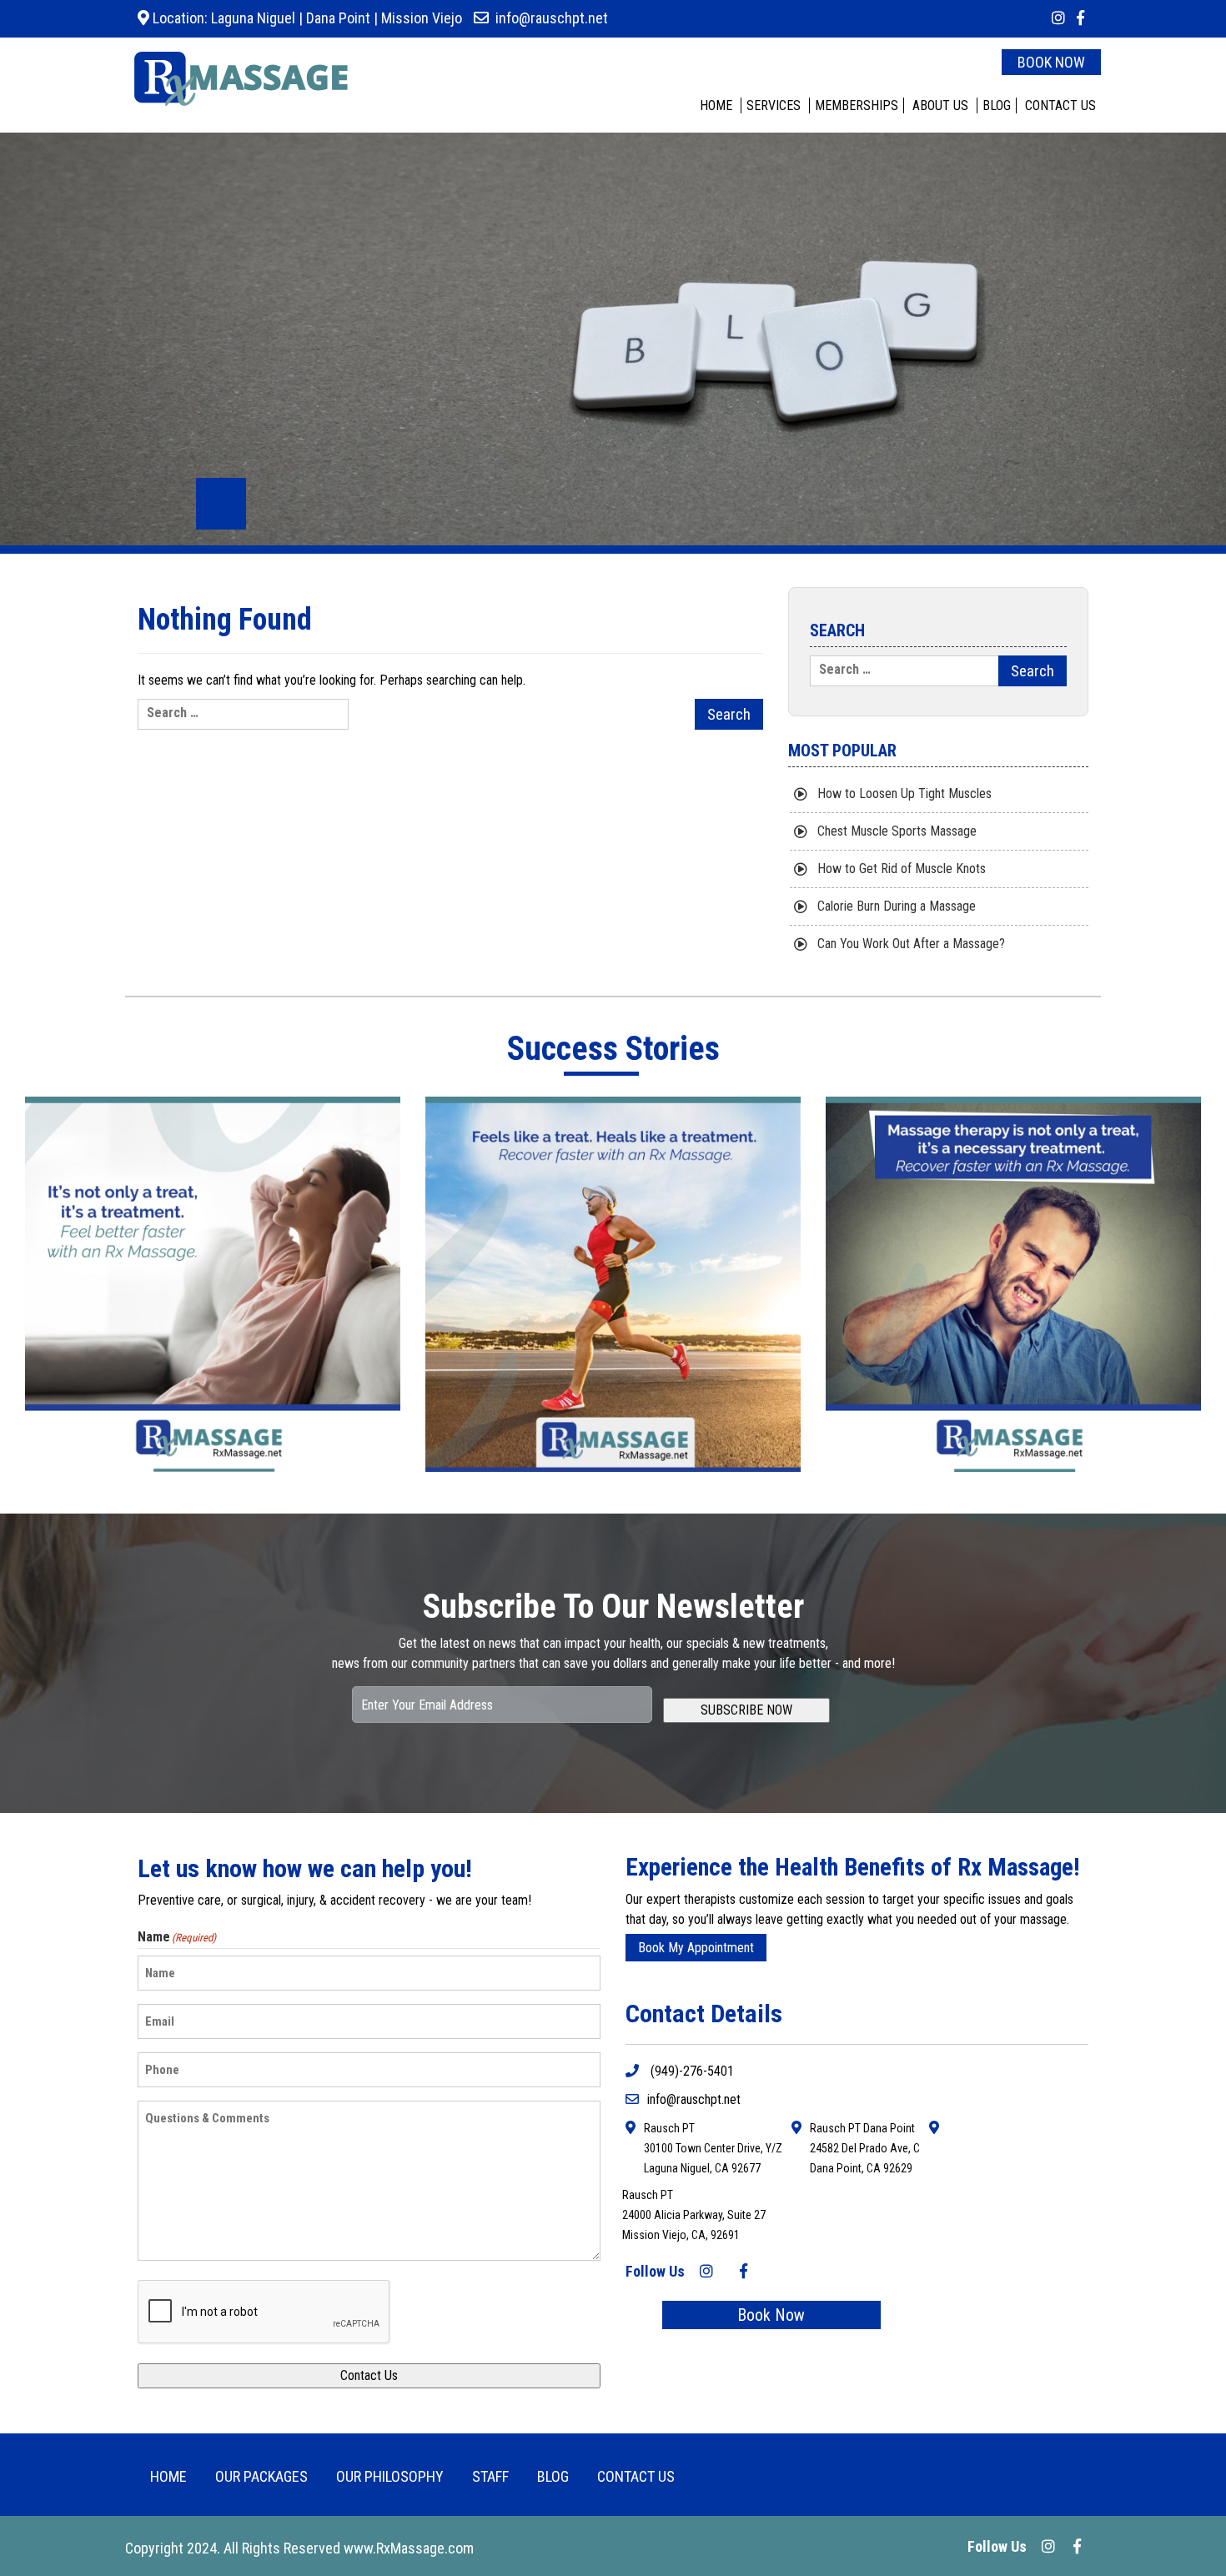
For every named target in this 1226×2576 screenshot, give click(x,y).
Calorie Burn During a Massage (897, 906)
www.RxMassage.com (409, 2548)
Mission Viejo (422, 18)
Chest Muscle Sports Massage (897, 831)
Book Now (771, 2315)
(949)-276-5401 (691, 2071)
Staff (490, 2476)
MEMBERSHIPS (857, 105)
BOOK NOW (1051, 62)
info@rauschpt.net (552, 18)
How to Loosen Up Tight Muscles (904, 793)
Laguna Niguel (251, 18)
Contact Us (369, 2375)
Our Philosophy (390, 2476)
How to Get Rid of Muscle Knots (902, 869)
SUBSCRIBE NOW (746, 1710)
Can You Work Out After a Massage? (911, 944)
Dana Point (338, 18)
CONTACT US (1060, 105)
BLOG (997, 105)
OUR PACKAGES (261, 2476)
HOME (716, 105)
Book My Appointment (696, 1948)
